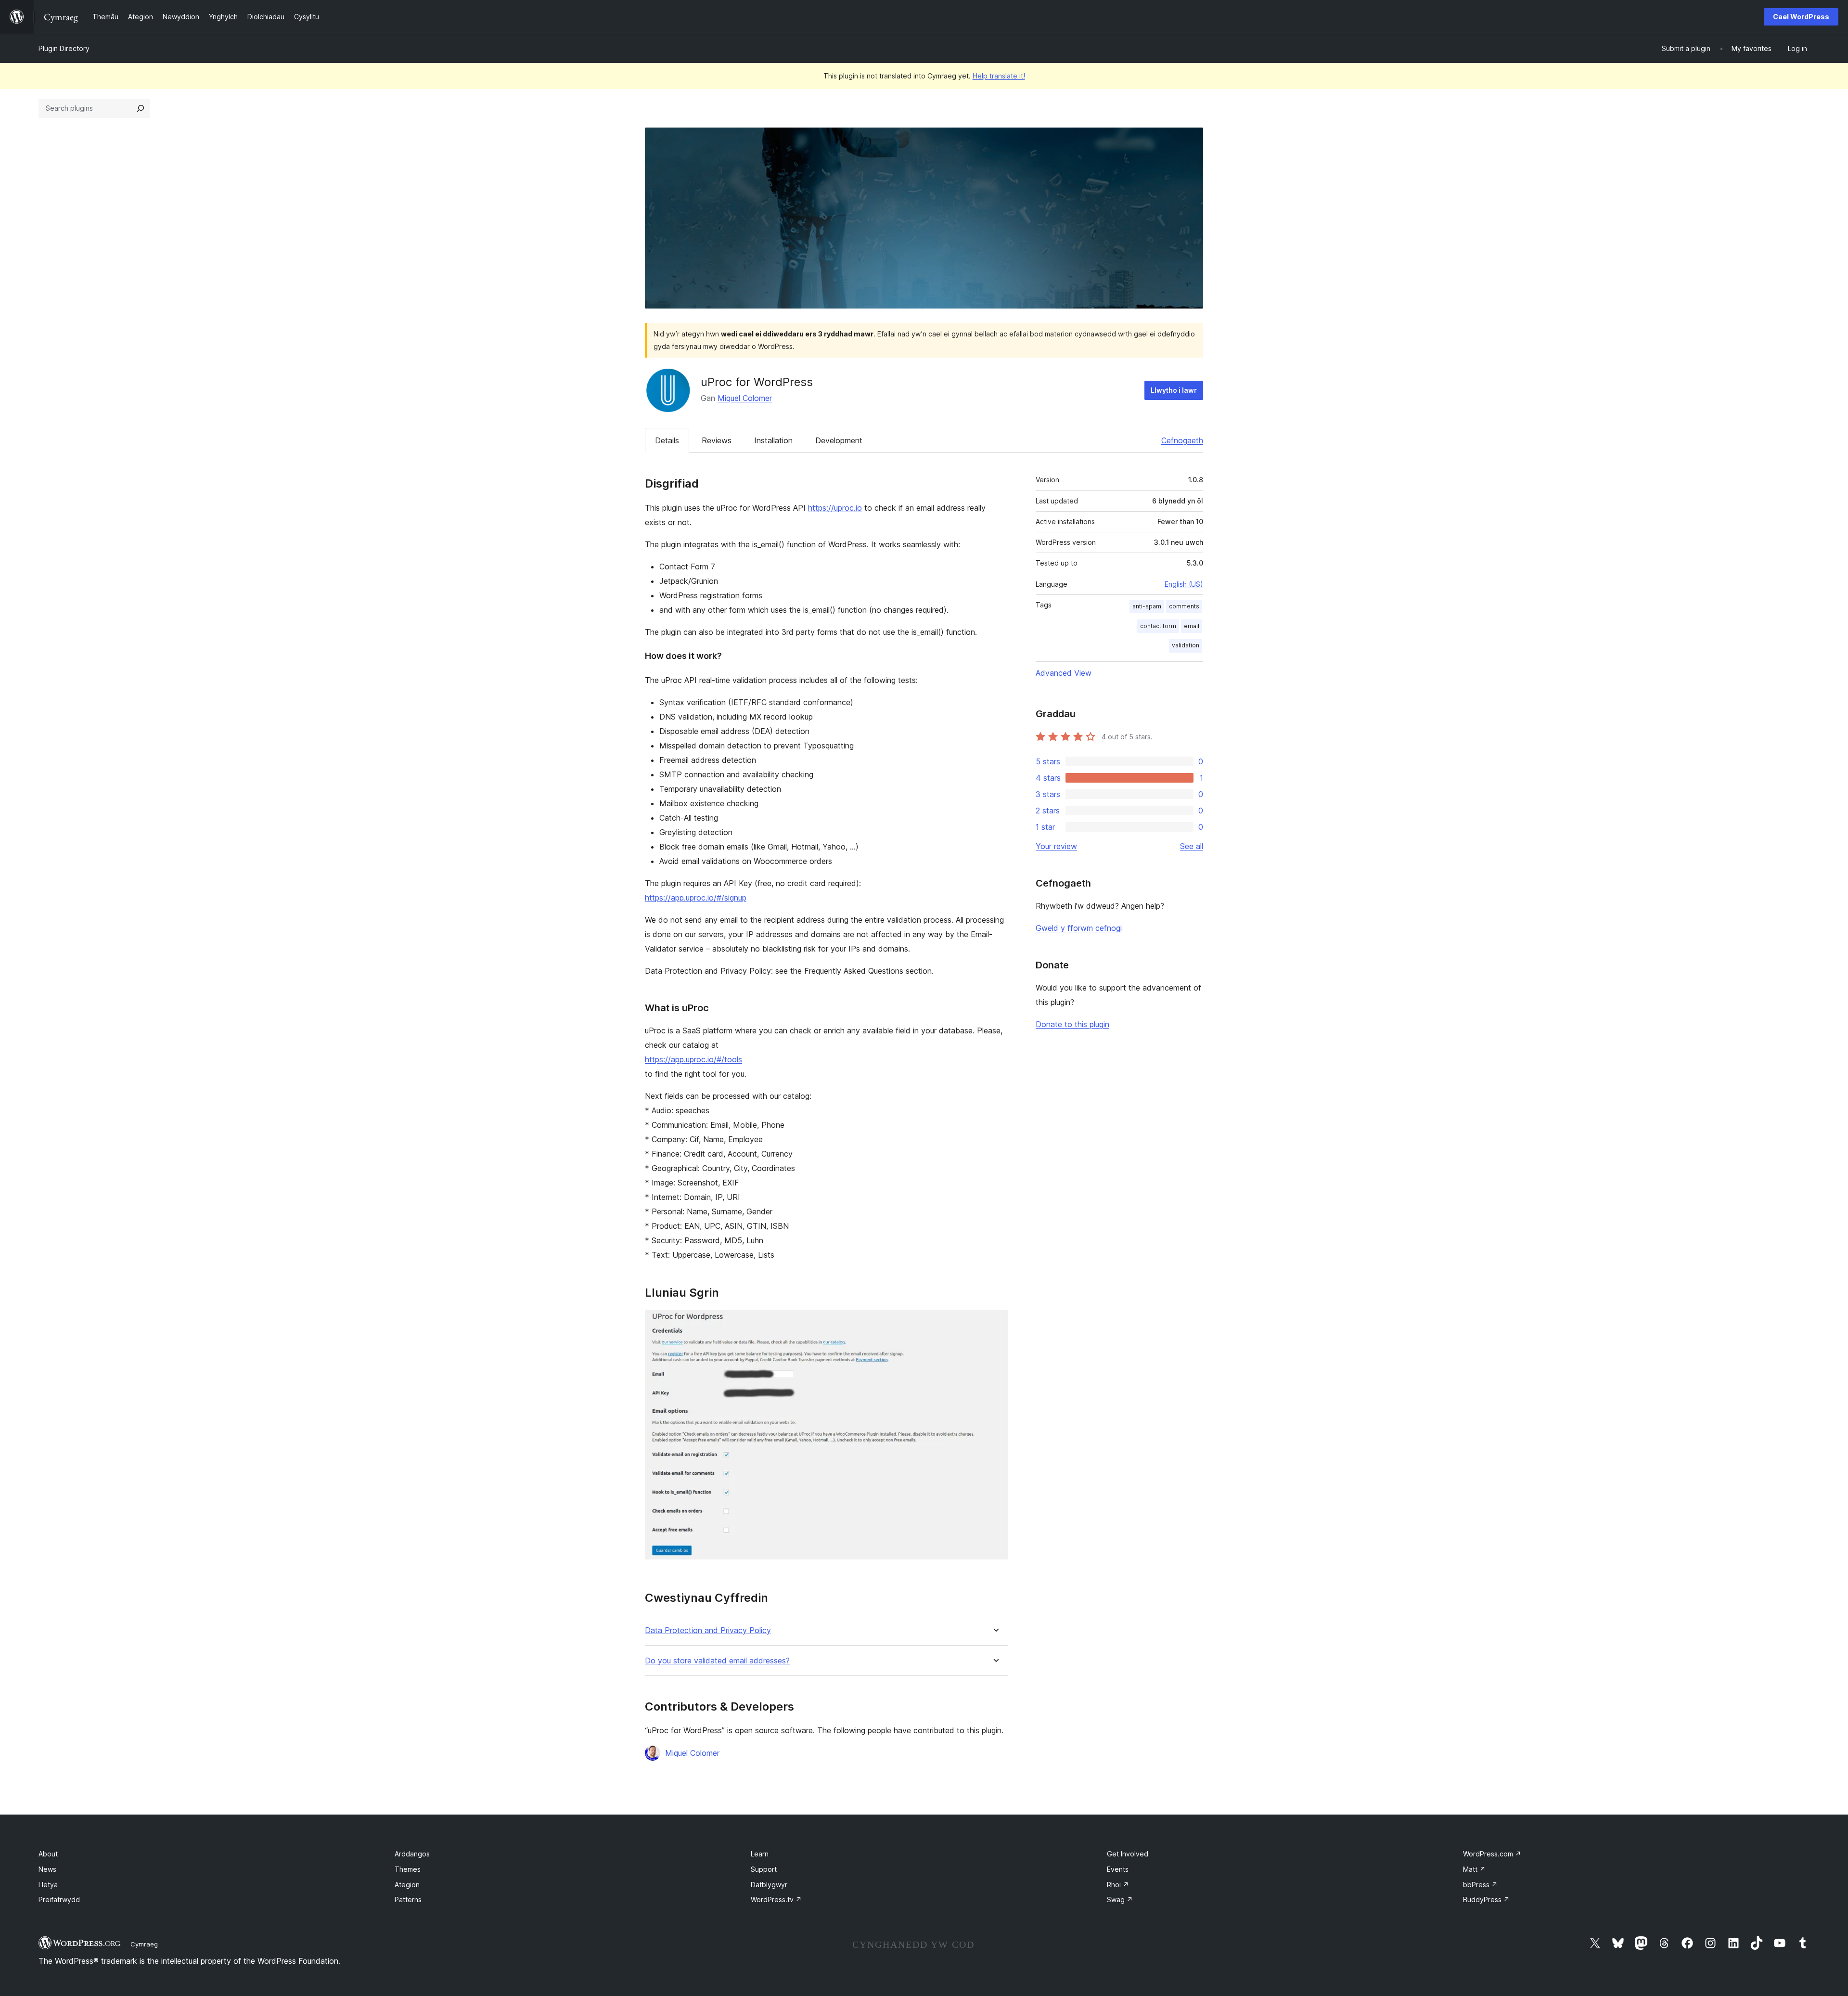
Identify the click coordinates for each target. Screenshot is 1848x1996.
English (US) (1184, 584)
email (1192, 626)
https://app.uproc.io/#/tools (693, 1059)
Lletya (48, 1885)
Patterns (408, 1899)
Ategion (407, 1885)
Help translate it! (999, 76)
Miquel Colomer (745, 398)
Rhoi (1118, 1885)
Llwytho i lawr (1174, 390)
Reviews (717, 440)
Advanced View (1064, 673)
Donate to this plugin (1072, 1024)
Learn (760, 1854)
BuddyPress (1486, 1899)
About (48, 1854)
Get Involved (1128, 1854)
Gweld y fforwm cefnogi (1079, 928)
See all (1192, 846)
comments (1184, 606)
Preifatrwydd (59, 1899)
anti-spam (1147, 606)
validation (1186, 645)
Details (667, 440)
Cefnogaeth (1182, 440)
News (47, 1869)
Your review (1056, 846)
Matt (1474, 1869)
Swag (1120, 1899)
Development (839, 440)
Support (764, 1869)
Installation (773, 440)
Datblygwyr (769, 1885)
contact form (1158, 626)
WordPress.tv (776, 1899)
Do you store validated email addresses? (717, 1661)
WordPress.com (1492, 1854)
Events (1118, 1869)
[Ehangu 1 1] (995, 1323)
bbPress (1480, 1885)
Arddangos (412, 1854)
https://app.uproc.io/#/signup (696, 898)
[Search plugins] (141, 108)
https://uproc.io (835, 508)
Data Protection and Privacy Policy (708, 1630)
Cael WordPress (1801, 17)
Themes (408, 1869)
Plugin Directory (64, 48)
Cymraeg (144, 1944)
